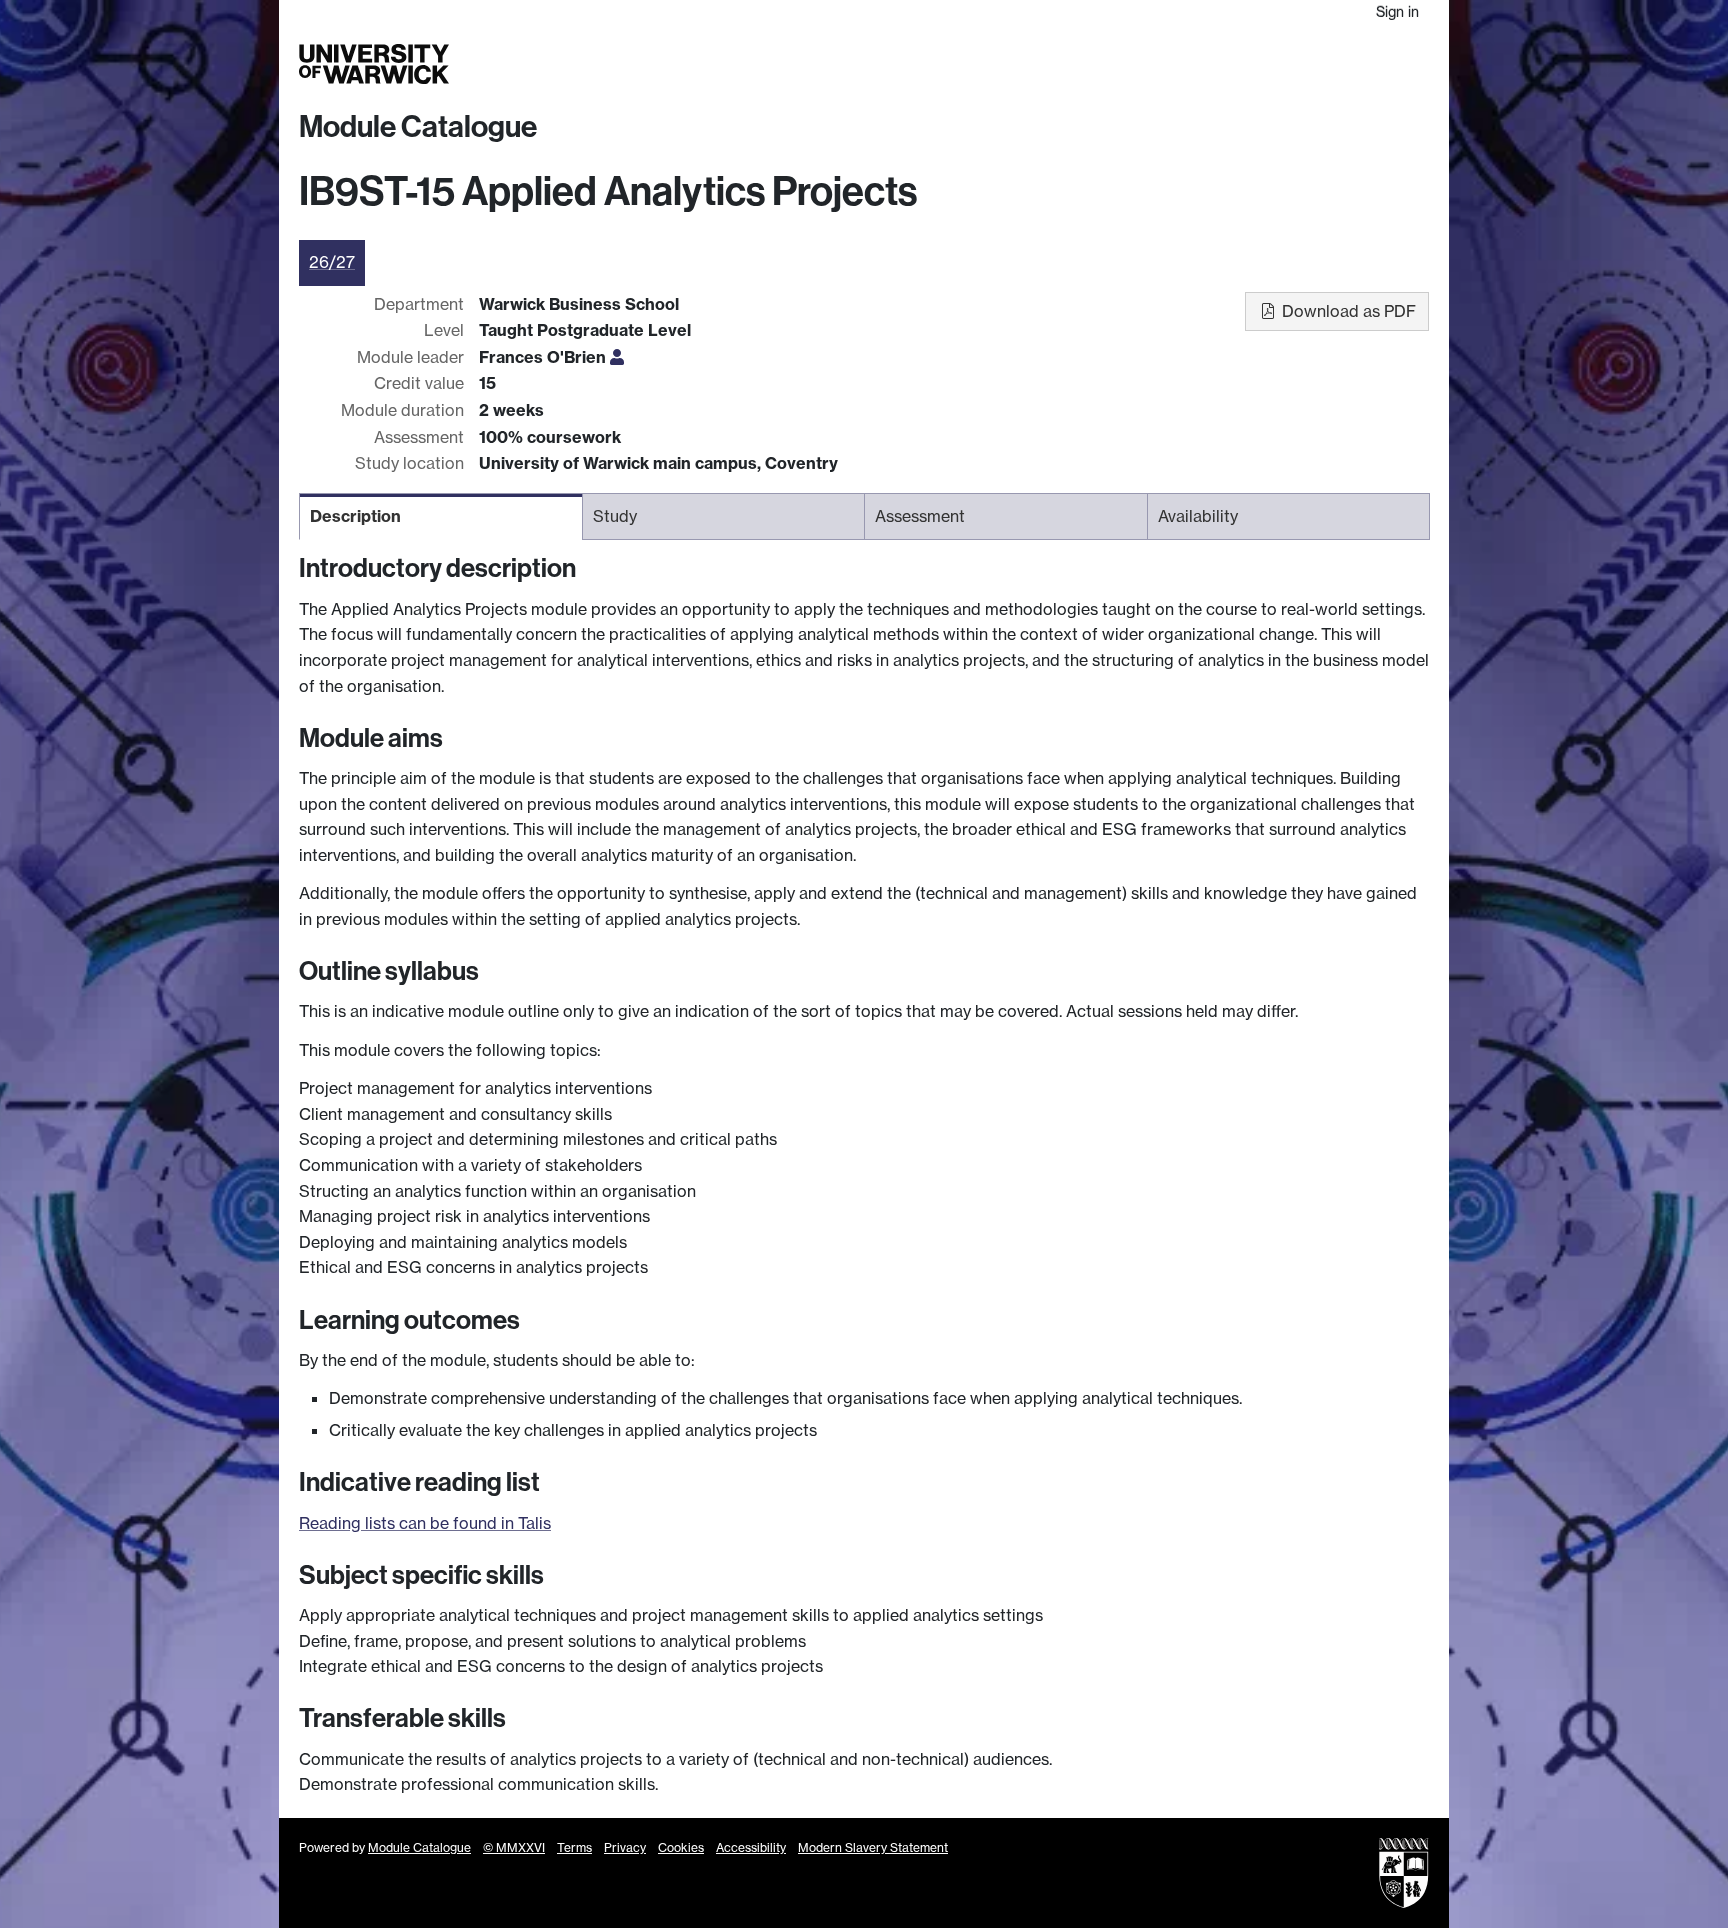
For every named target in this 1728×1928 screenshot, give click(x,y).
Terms (574, 1847)
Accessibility (751, 1847)
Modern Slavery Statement (873, 1847)
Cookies (681, 1847)
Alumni (1245, 64)
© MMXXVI (514, 1847)
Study (1028, 64)
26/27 (332, 262)
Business (1175, 64)
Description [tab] (355, 516)
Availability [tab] (1198, 516)
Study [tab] (615, 516)
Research (1096, 64)
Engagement (1381, 64)
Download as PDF (1347, 311)
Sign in (1397, 11)
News (1301, 64)
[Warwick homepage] (374, 64)
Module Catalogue (418, 127)
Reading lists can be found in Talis (425, 1523)
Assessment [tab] (920, 516)
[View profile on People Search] (617, 357)
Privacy (625, 1847)
